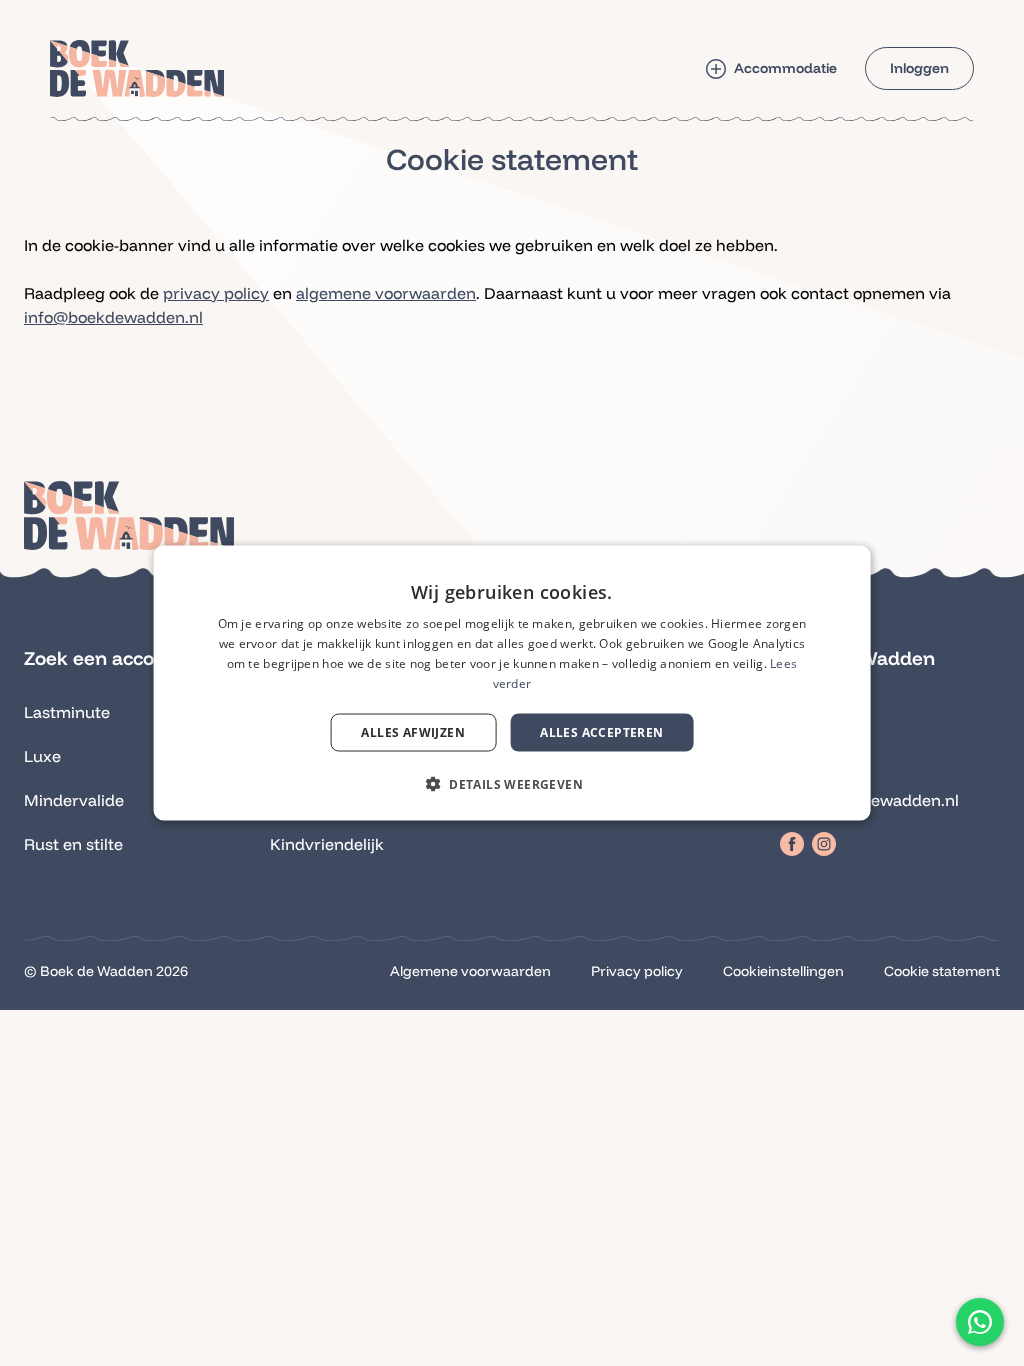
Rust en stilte (73, 844)
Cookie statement (942, 971)
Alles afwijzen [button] (413, 731)
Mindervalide (74, 800)
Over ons (814, 712)
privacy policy (216, 293)
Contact (810, 756)
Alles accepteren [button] (601, 731)
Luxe (42, 756)
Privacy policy (637, 971)
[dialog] (512, 683)
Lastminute (67, 712)
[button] (980, 1322)
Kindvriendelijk (327, 844)
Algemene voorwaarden (470, 971)
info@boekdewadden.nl (113, 317)
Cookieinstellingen (783, 971)
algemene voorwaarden (386, 293)
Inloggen (919, 68)
